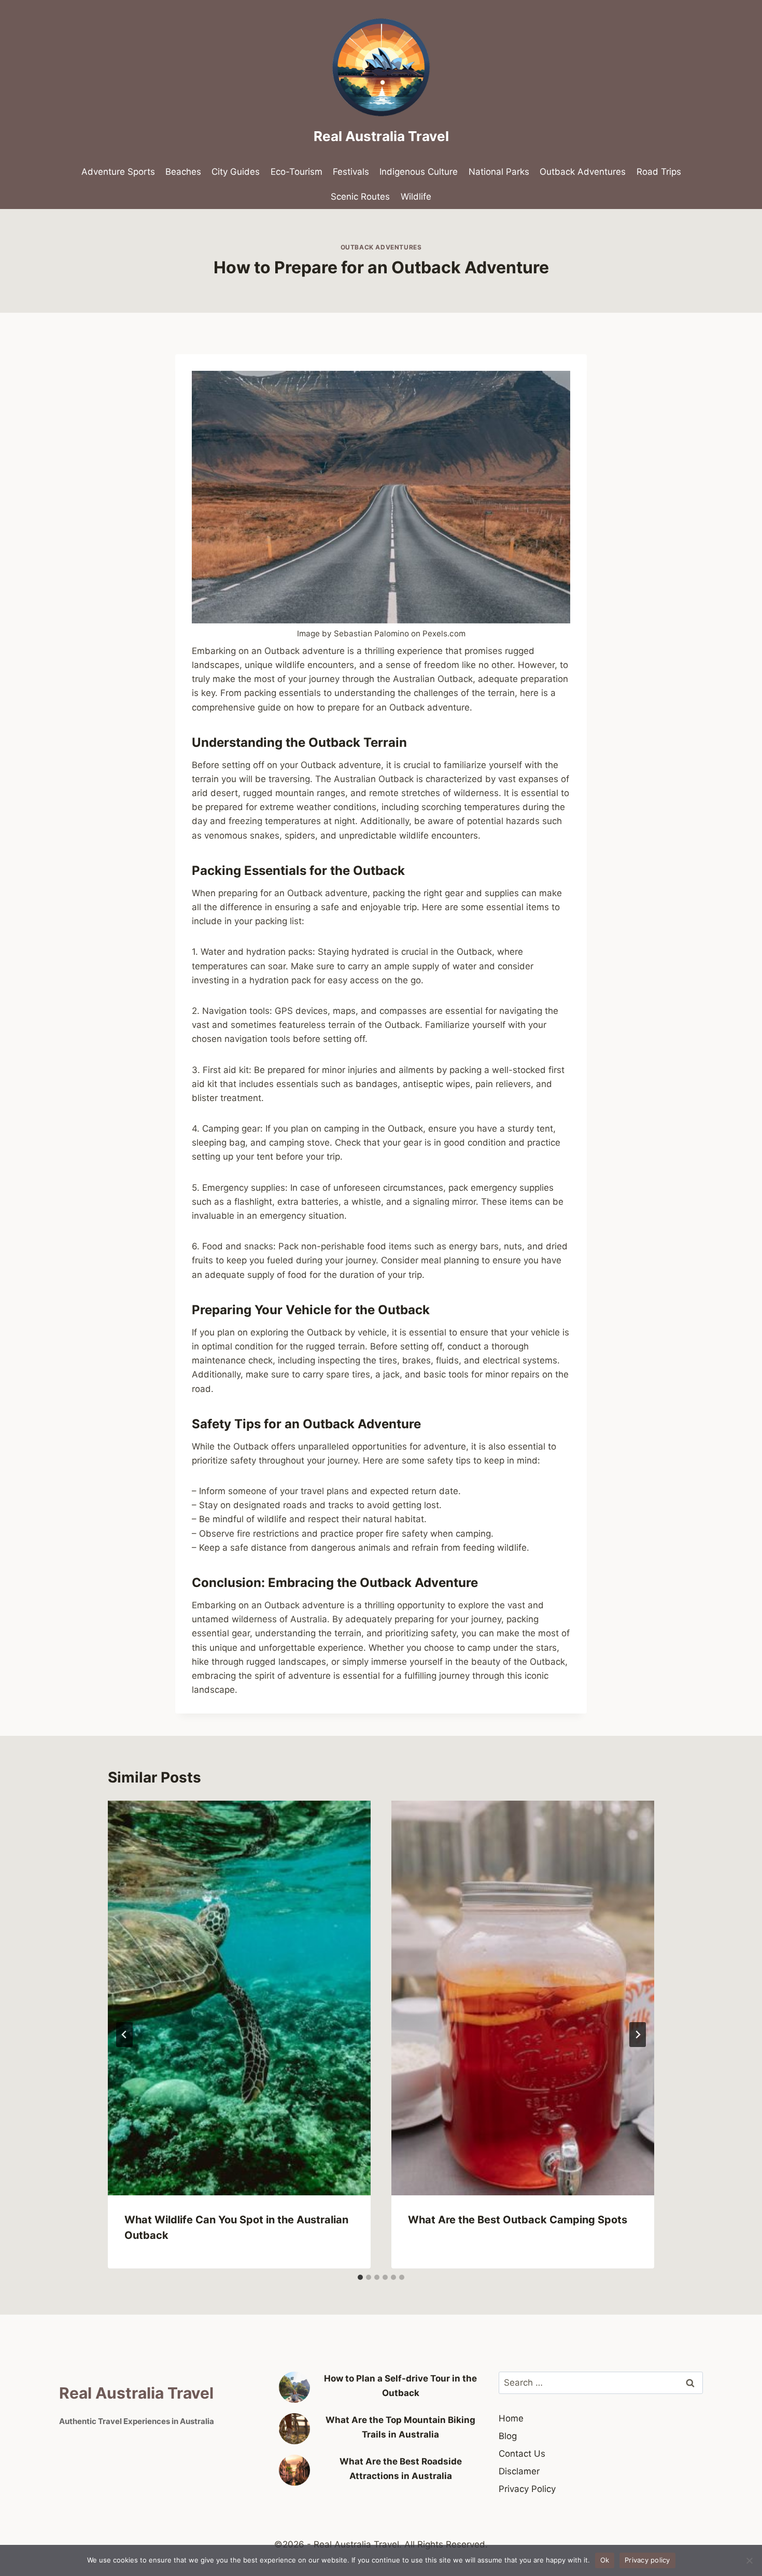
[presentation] (239, 1998)
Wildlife (416, 197)
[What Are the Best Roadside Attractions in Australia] (294, 2470)
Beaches (183, 172)
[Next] (638, 2035)
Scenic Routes (360, 197)
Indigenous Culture (419, 172)
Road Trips (659, 172)
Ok (605, 2560)
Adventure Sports (118, 172)
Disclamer (519, 2471)
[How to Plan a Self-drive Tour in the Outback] (294, 2387)
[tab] (360, 2277)
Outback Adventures (583, 172)
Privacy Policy (527, 2489)
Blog (508, 2436)
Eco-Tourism (297, 172)
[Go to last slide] (124, 2035)
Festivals (351, 172)
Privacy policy (647, 2560)
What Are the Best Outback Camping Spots (518, 2220)
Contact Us (522, 2454)
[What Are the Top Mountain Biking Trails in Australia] (294, 2429)
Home (511, 2418)
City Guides (236, 172)
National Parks (499, 172)
